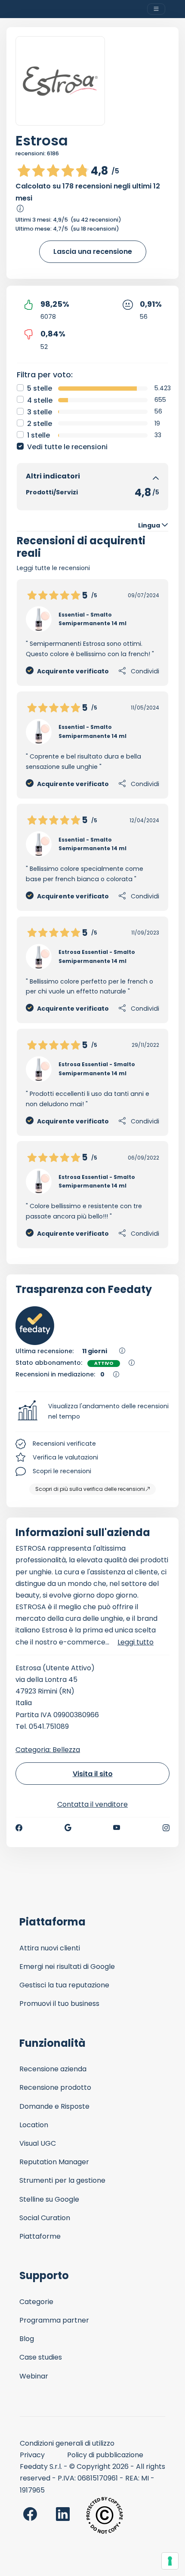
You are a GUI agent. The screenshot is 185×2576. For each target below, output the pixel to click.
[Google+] (68, 1828)
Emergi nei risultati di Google (67, 1967)
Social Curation (45, 2218)
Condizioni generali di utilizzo (67, 2443)
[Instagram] (166, 1828)
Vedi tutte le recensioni (67, 447)
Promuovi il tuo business (59, 2004)
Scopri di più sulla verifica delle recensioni (90, 1489)
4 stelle (40, 400)
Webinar (34, 2376)
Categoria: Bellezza (48, 1750)
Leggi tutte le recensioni (53, 568)
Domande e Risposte (54, 2106)
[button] (92, 1412)
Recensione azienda (53, 2069)
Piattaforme (40, 2236)
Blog (27, 2339)
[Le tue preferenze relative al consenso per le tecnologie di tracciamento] (170, 2561)
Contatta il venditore (92, 1804)
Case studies (41, 2357)
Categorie (36, 2302)
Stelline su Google (49, 2199)
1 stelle (39, 435)
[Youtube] (117, 1828)
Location (34, 2125)
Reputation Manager (54, 2162)
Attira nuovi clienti (50, 1948)
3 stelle (40, 412)
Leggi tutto (136, 1642)
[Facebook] (19, 1828)
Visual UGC (38, 2143)
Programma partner (54, 2320)
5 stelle (40, 388)
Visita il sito (93, 1774)
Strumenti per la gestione (62, 2180)
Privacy (32, 2455)
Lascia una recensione (93, 251)
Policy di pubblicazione (105, 2455)
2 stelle (40, 424)
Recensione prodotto (55, 2087)
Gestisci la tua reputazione (64, 1985)
